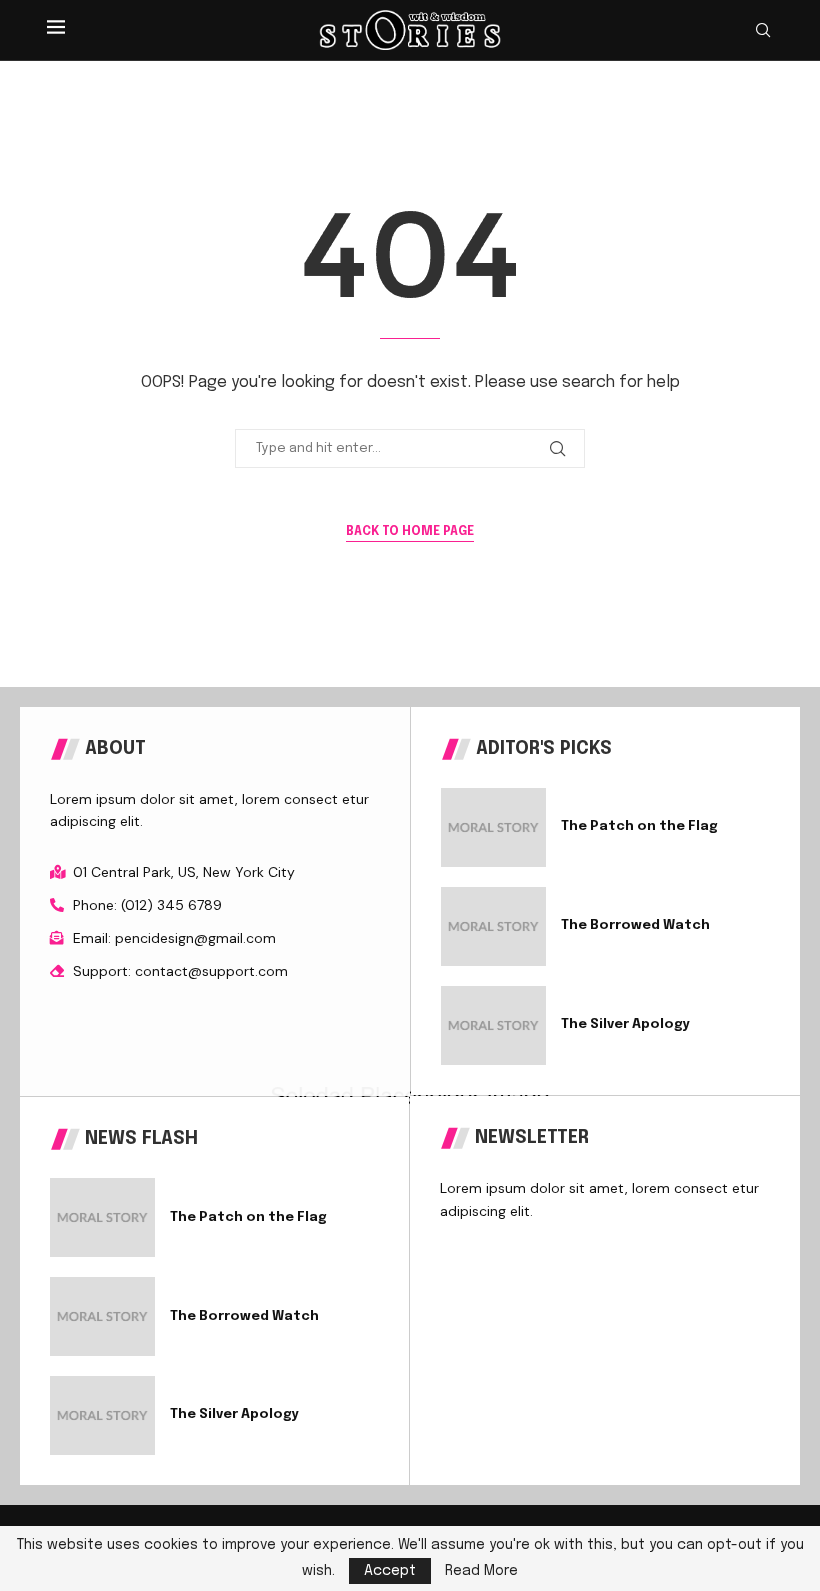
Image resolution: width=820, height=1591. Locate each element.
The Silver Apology (625, 1024)
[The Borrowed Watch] (493, 926)
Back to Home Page (410, 532)
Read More (481, 1571)
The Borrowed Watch (635, 925)
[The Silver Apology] (493, 1025)
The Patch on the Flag (639, 826)
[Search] (763, 30)
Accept (390, 1571)
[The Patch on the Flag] (493, 827)
